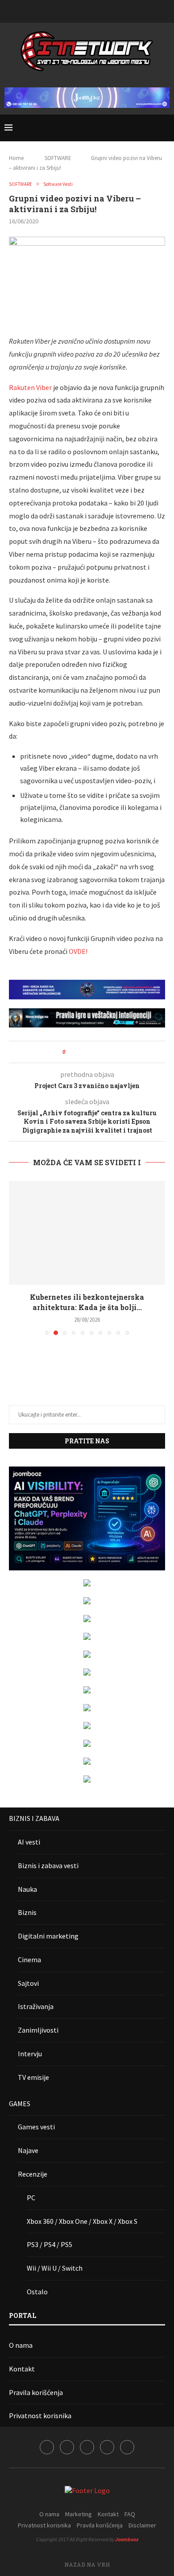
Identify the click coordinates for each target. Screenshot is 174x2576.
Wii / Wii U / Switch (55, 2268)
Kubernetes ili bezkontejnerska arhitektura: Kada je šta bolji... (87, 1302)
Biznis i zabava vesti (48, 1865)
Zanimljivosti (38, 2030)
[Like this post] (70, 1052)
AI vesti (29, 1842)
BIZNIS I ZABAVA (34, 1818)
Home (16, 158)
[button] (17, 1257)
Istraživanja (36, 2006)
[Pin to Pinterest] (97, 1052)
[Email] (110, 10)
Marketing (79, 2514)
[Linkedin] (87, 10)
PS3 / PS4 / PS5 (50, 2244)
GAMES (20, 2104)
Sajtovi (28, 1983)
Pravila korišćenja (36, 2392)
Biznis (27, 1912)
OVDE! (78, 951)
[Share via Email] (106, 1052)
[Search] (165, 128)
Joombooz (127, 2539)
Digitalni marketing (48, 1936)
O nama (21, 2345)
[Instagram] (75, 10)
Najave (28, 2150)
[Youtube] (99, 10)
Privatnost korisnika (40, 2416)
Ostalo (37, 2292)
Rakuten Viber (30, 387)
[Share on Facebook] (80, 1052)
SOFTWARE (58, 158)
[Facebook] (64, 10)
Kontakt (22, 2369)
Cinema (29, 1960)
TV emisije (33, 2077)
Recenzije (33, 2174)
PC (31, 2198)
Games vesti (36, 2127)
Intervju (30, 2054)
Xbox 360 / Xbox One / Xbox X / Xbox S (82, 2221)
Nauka (27, 1889)
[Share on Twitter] (89, 1052)
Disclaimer (142, 2525)
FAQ (130, 2514)
